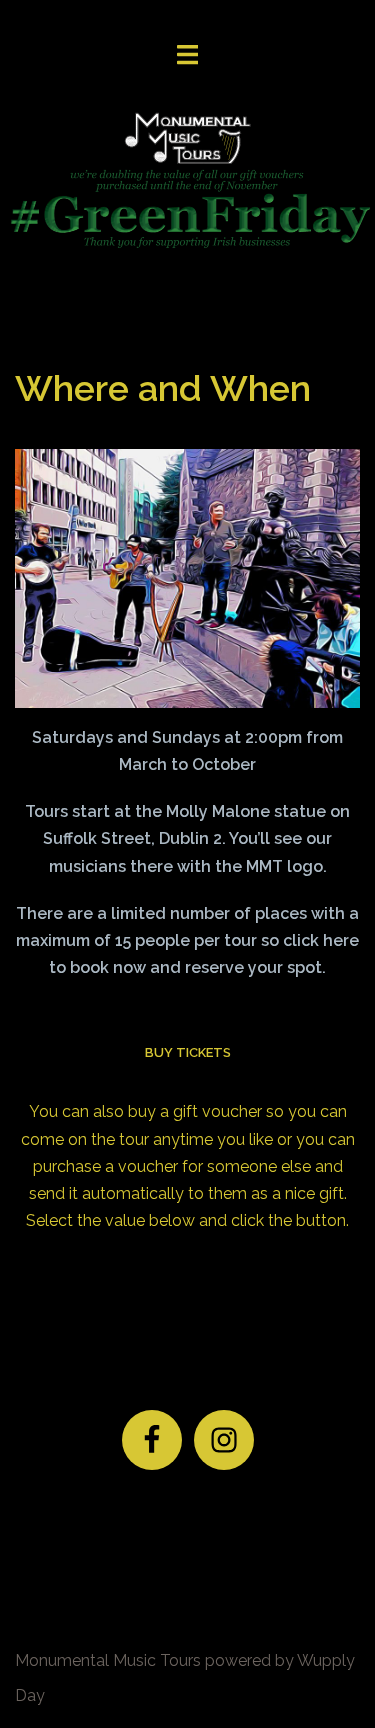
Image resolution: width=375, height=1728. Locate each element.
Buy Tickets (188, 1052)
